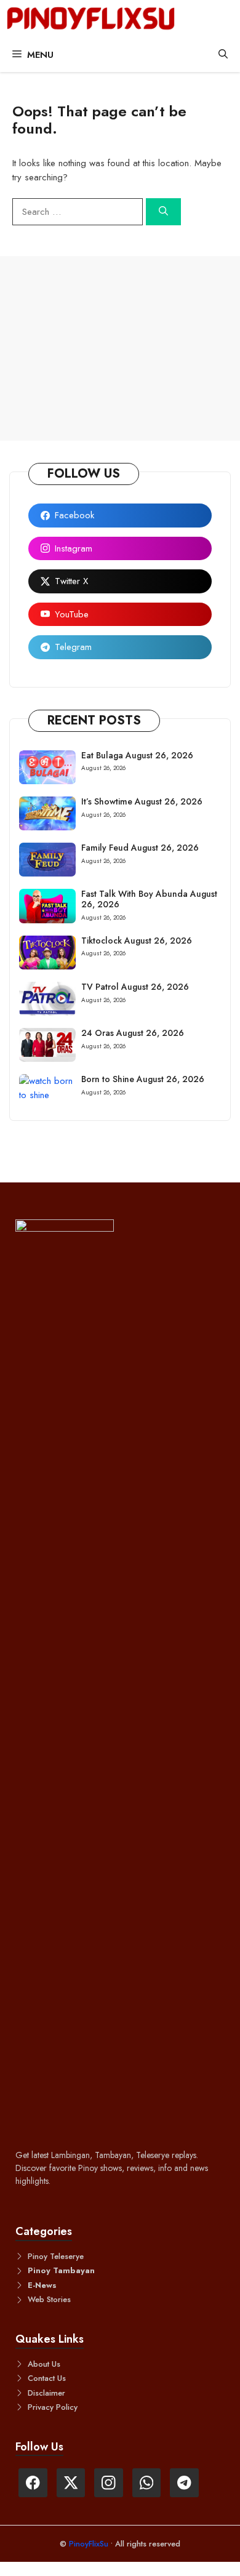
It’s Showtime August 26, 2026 (142, 801)
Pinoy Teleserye (56, 2256)
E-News (42, 2285)
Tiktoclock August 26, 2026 (137, 941)
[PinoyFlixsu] (91, 19)
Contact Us (47, 2378)
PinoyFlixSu (90, 2544)
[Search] (163, 212)
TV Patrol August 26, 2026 (135, 987)
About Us (44, 2364)
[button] (223, 55)
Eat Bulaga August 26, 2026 (137, 755)
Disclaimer (46, 2393)
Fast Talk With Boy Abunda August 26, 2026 (149, 899)
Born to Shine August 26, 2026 (143, 1079)
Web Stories (49, 2299)
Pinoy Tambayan (61, 2270)
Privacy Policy (53, 2407)
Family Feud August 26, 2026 (140, 848)
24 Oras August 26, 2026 (133, 1033)
